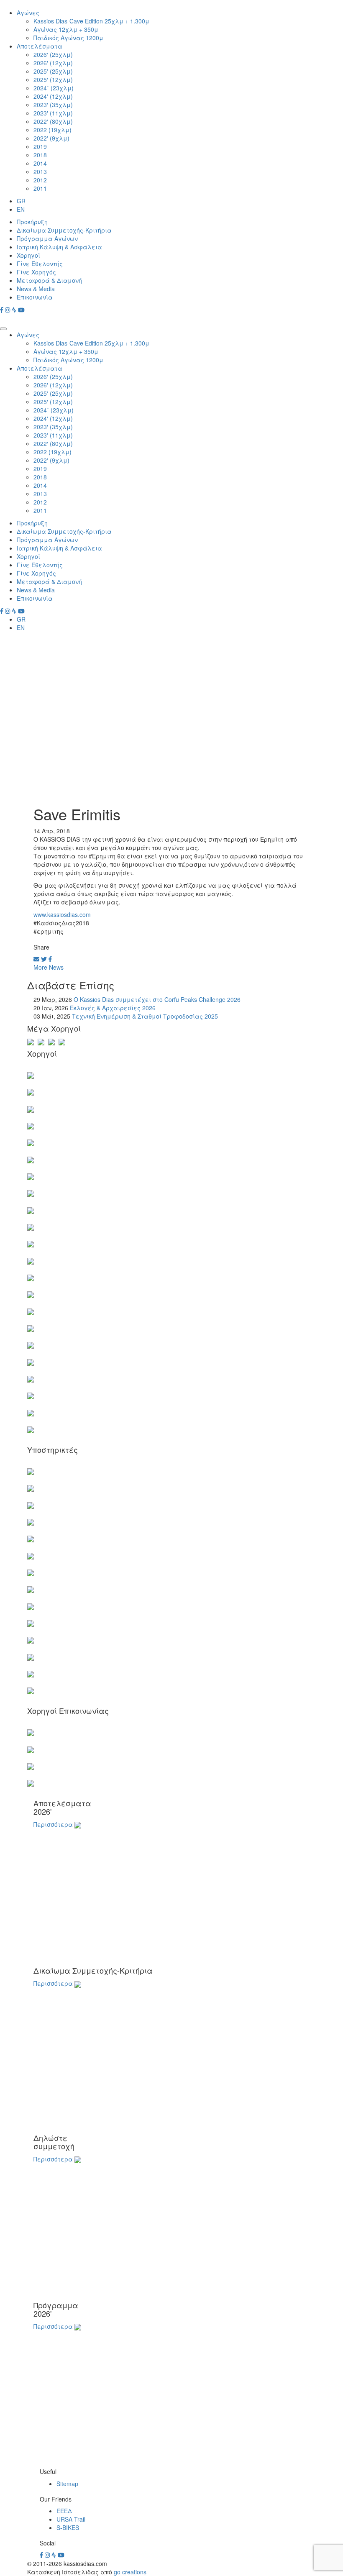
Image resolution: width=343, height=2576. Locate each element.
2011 (40, 188)
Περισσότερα (53, 1824)
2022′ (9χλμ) (51, 138)
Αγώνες (28, 13)
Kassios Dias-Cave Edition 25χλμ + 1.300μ (91, 21)
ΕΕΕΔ (64, 2511)
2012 (40, 180)
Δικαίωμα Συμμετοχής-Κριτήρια (64, 230)
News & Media (36, 289)
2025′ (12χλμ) (53, 79)
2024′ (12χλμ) (53, 96)
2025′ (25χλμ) (53, 71)
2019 (40, 146)
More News (49, 967)
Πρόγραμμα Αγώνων (47, 238)
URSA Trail (71, 2519)
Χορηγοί (28, 255)
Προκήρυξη (32, 222)
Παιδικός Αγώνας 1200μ (68, 38)
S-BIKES (68, 2527)
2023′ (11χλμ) (53, 113)
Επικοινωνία (35, 297)
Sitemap (67, 2484)
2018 (40, 155)
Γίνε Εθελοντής (40, 264)
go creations (130, 2572)
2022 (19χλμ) (52, 130)
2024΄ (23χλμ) (54, 88)
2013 (40, 172)
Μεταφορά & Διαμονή (49, 280)
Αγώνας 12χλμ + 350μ (66, 29)
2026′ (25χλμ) (53, 54)
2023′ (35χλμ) (53, 105)
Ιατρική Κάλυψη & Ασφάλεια (59, 247)
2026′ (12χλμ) (53, 63)
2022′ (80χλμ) (53, 121)
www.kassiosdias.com (62, 914)
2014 (40, 163)
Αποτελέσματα (40, 46)
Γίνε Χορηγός (36, 272)
